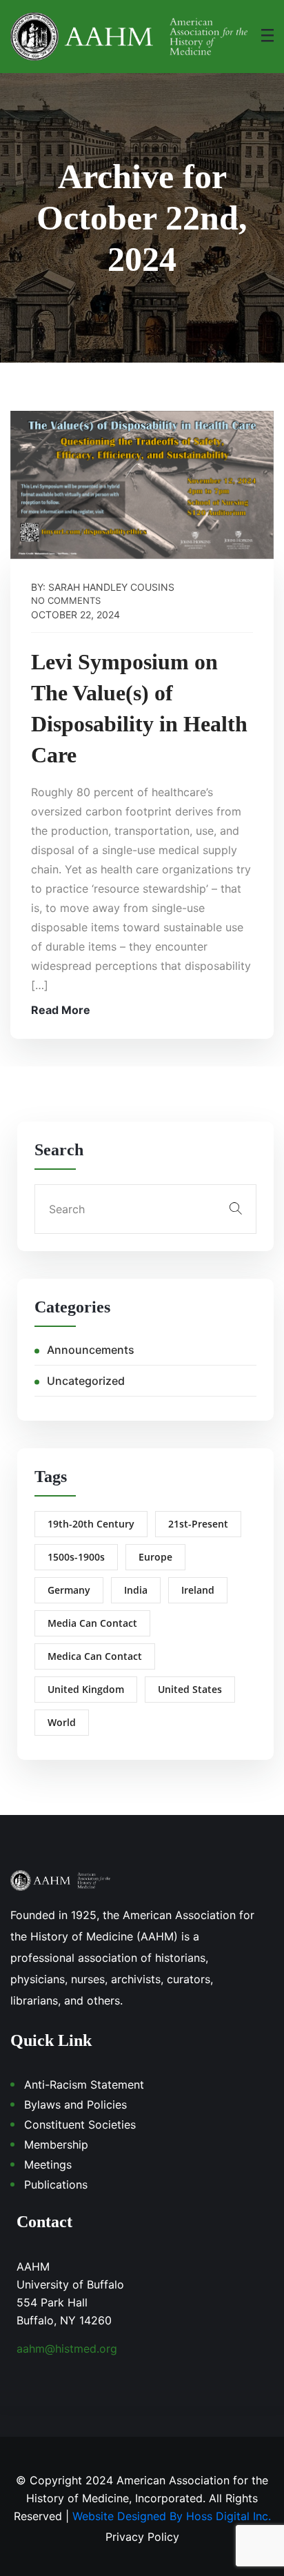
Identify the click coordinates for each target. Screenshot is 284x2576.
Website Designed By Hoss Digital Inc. (172, 2516)
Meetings (48, 2164)
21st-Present (198, 1524)
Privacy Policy (142, 2537)
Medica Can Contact (95, 1656)
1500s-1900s (76, 1557)
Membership (56, 2144)
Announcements (91, 1350)
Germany (69, 1590)
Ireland (198, 1590)
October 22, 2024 (75, 615)
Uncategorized (86, 1381)
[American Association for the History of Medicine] (129, 37)
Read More (61, 1010)
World (62, 1722)
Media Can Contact (92, 1623)
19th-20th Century (91, 1524)
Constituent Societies (80, 2124)
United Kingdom (86, 1689)
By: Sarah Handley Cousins (103, 587)
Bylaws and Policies (75, 2105)
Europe (155, 1557)
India (136, 1590)
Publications (56, 2184)
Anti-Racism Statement (84, 2085)
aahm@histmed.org (67, 2349)
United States (190, 1689)
